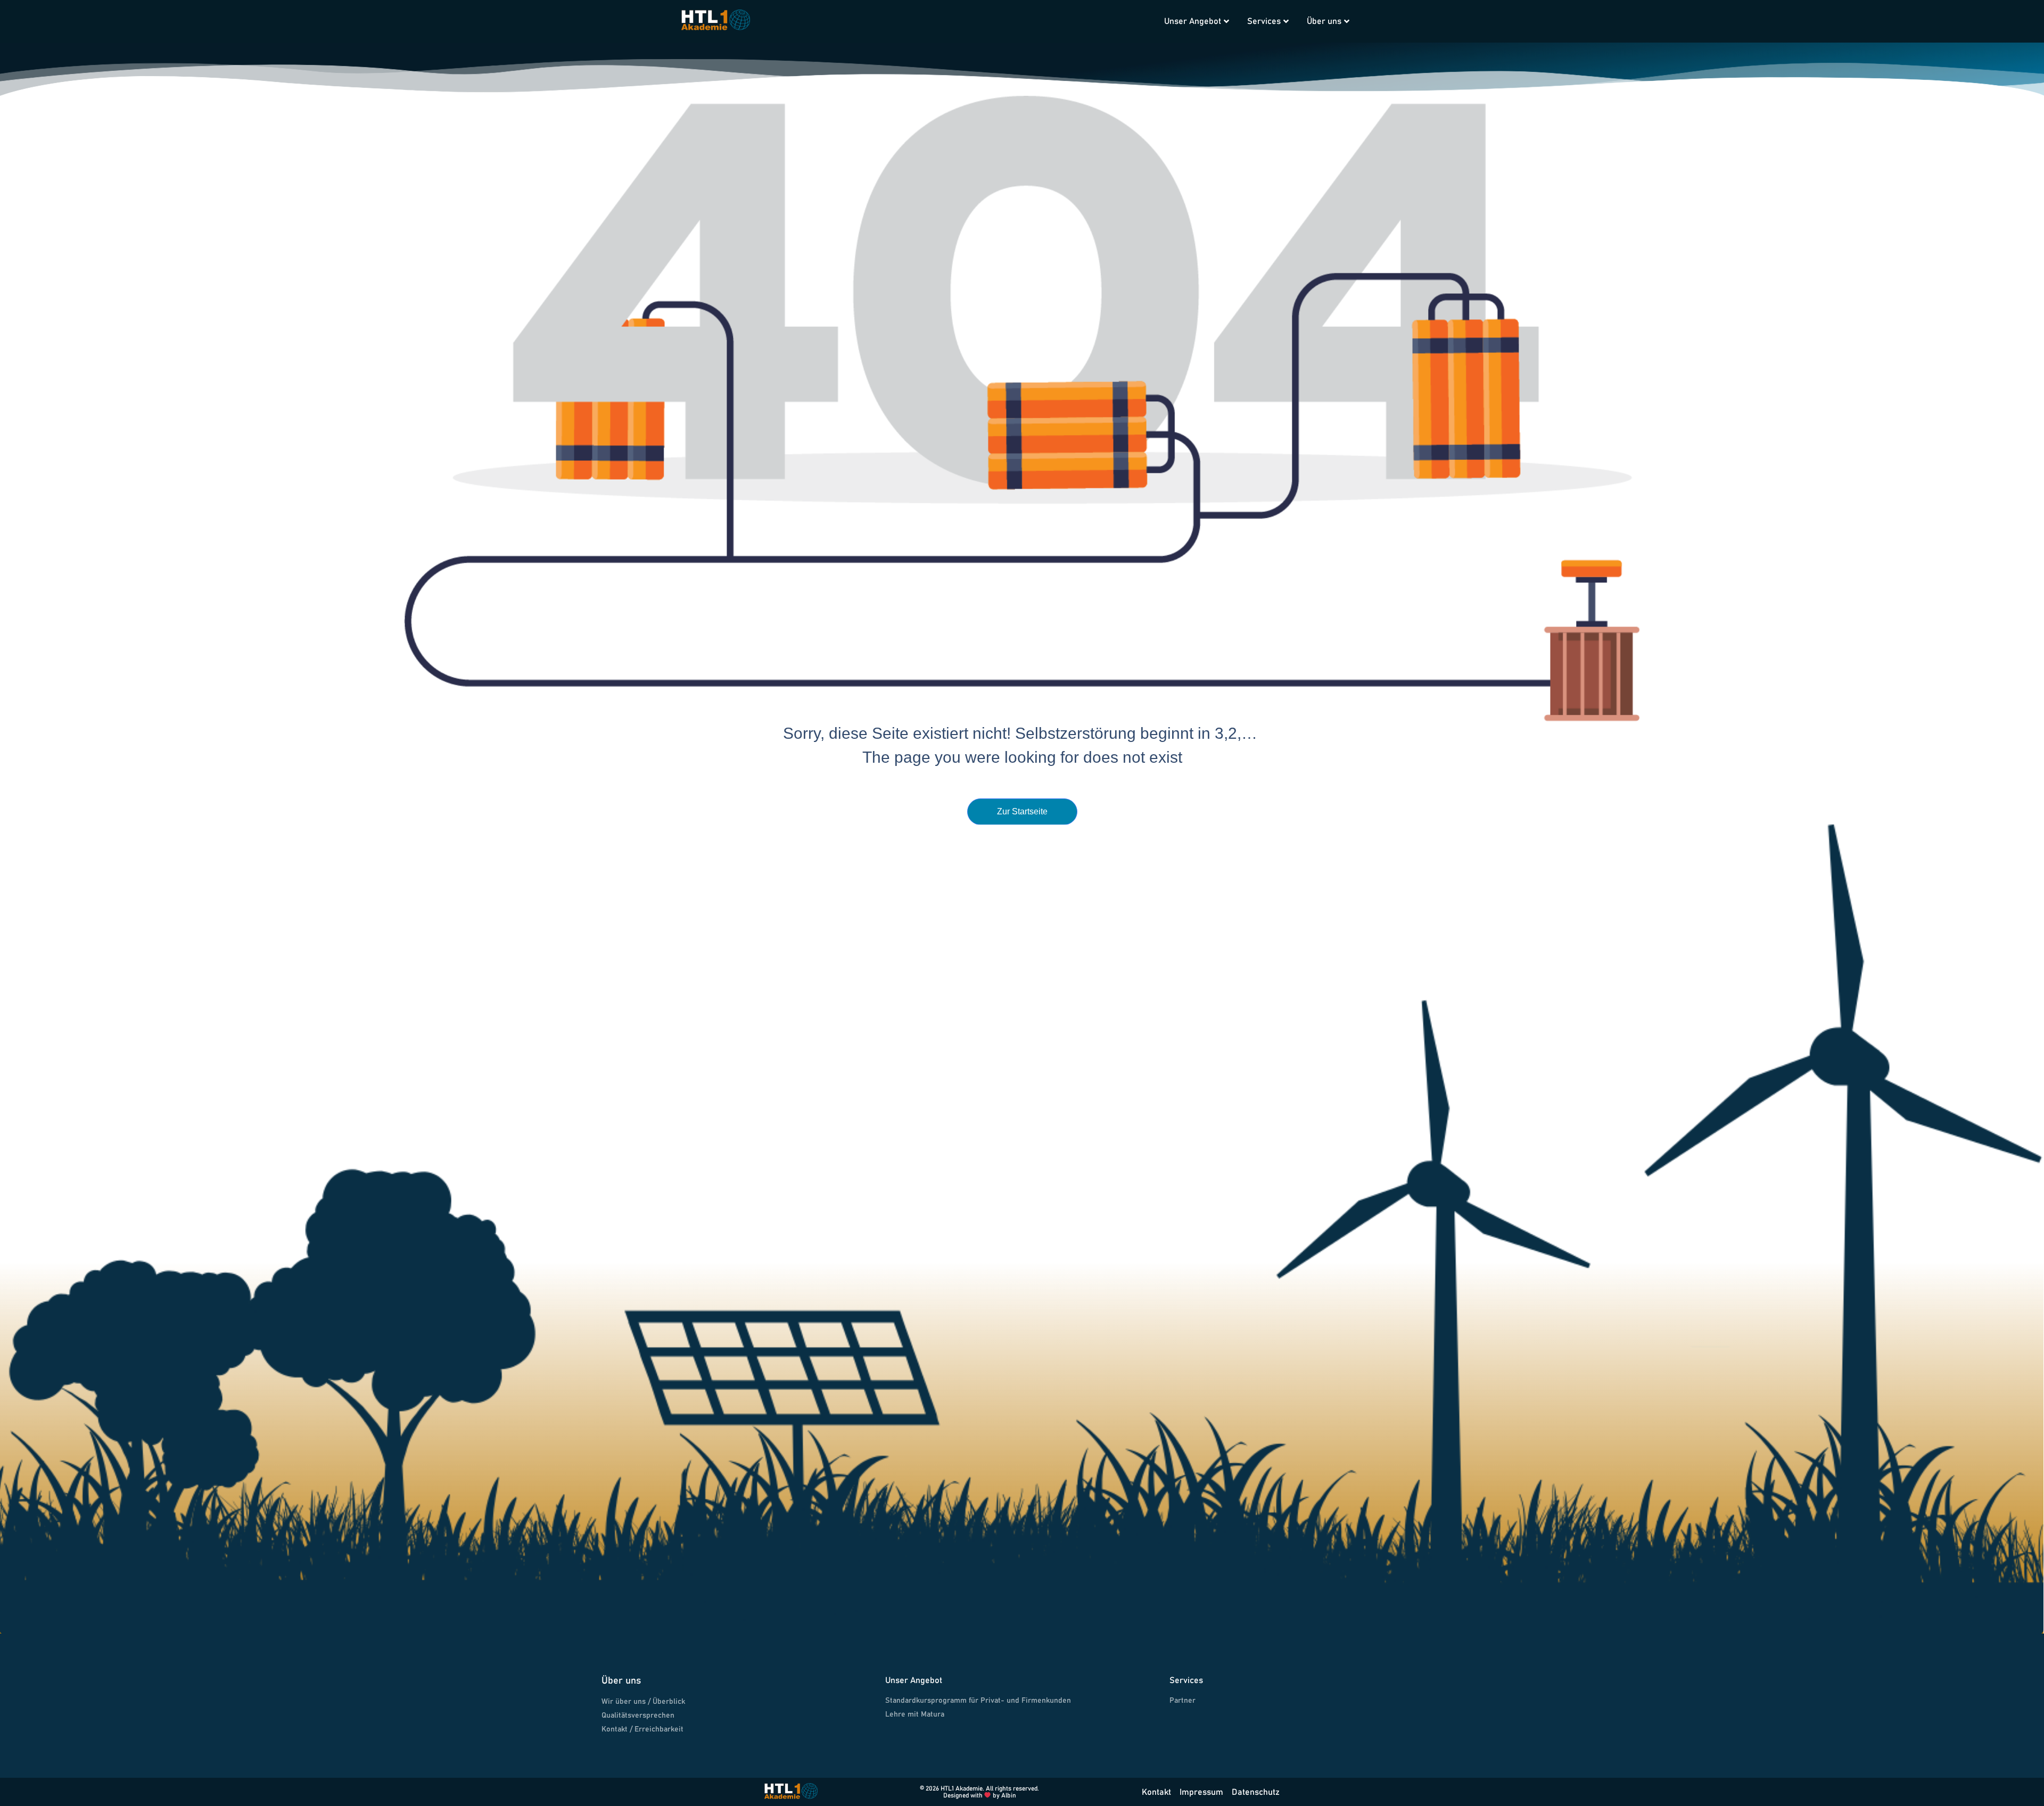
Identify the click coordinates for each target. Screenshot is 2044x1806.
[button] (1140, 12)
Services (1264, 21)
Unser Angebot (1193, 21)
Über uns (1324, 21)
